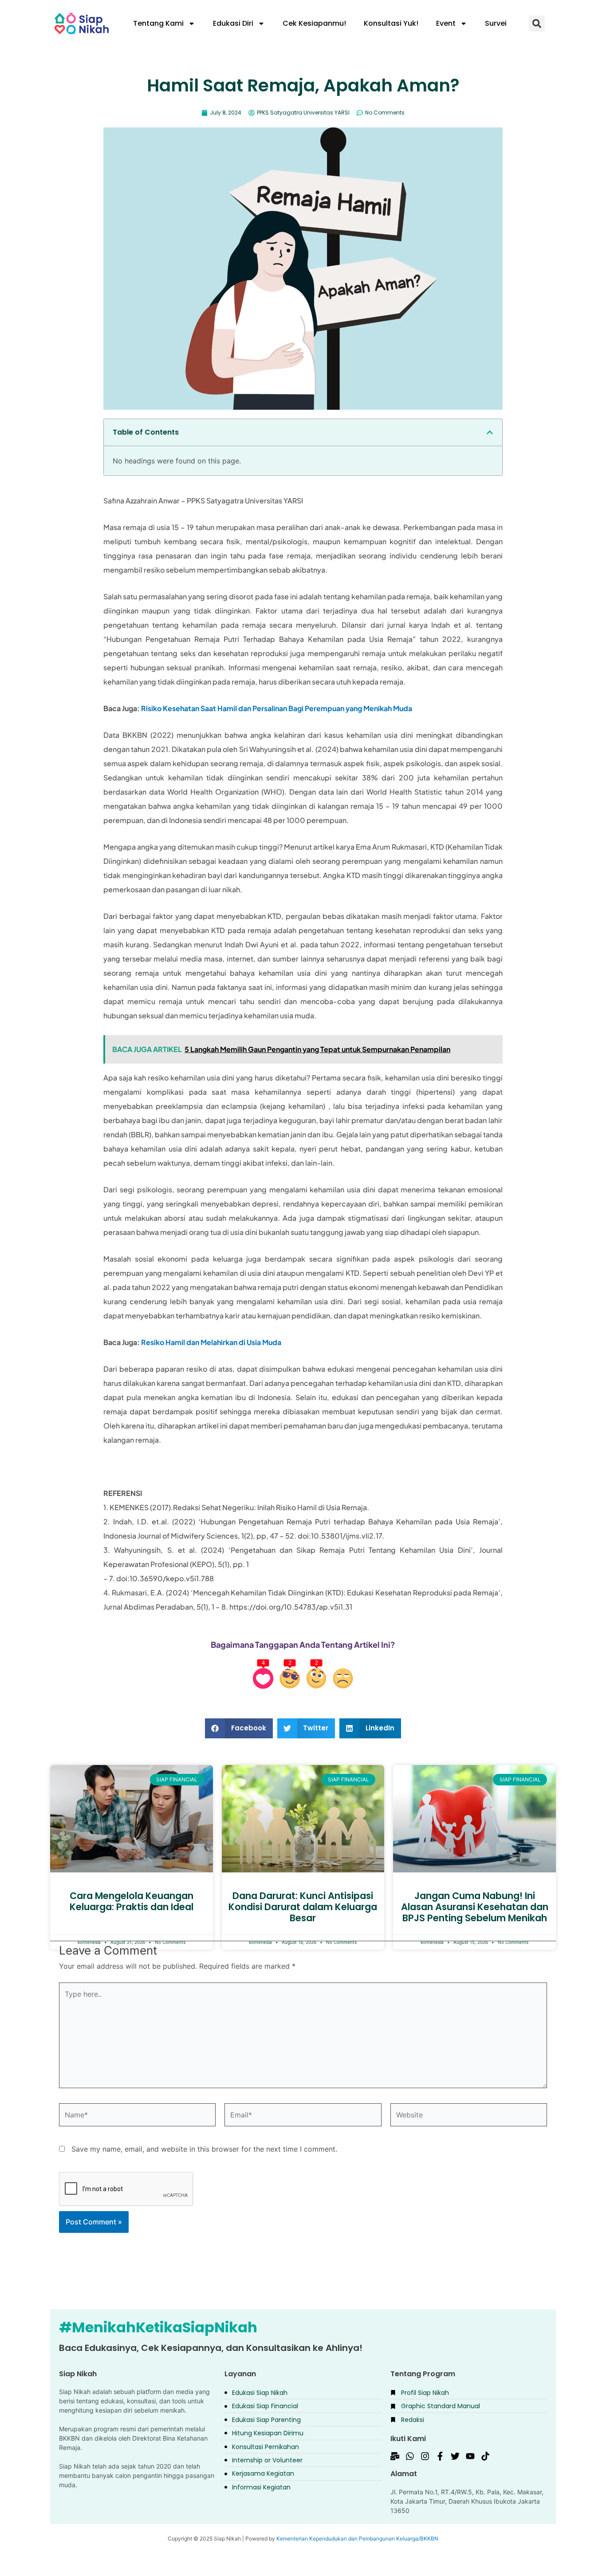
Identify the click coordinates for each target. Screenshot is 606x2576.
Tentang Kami (158, 23)
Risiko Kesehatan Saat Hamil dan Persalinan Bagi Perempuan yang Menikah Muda (277, 708)
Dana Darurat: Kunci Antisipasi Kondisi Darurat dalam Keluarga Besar (303, 1907)
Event (446, 23)
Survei (496, 23)
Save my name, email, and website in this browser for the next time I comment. (204, 2149)
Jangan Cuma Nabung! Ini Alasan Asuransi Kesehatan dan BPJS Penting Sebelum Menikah (475, 1907)
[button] (537, 24)
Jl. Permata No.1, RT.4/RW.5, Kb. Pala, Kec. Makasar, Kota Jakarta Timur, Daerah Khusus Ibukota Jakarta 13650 (467, 2501)
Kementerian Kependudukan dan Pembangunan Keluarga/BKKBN (357, 2538)
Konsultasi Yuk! (391, 23)
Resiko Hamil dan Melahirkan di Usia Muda (211, 1342)
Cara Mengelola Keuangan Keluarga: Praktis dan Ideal (132, 1901)
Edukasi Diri (233, 23)
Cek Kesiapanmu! (314, 23)
